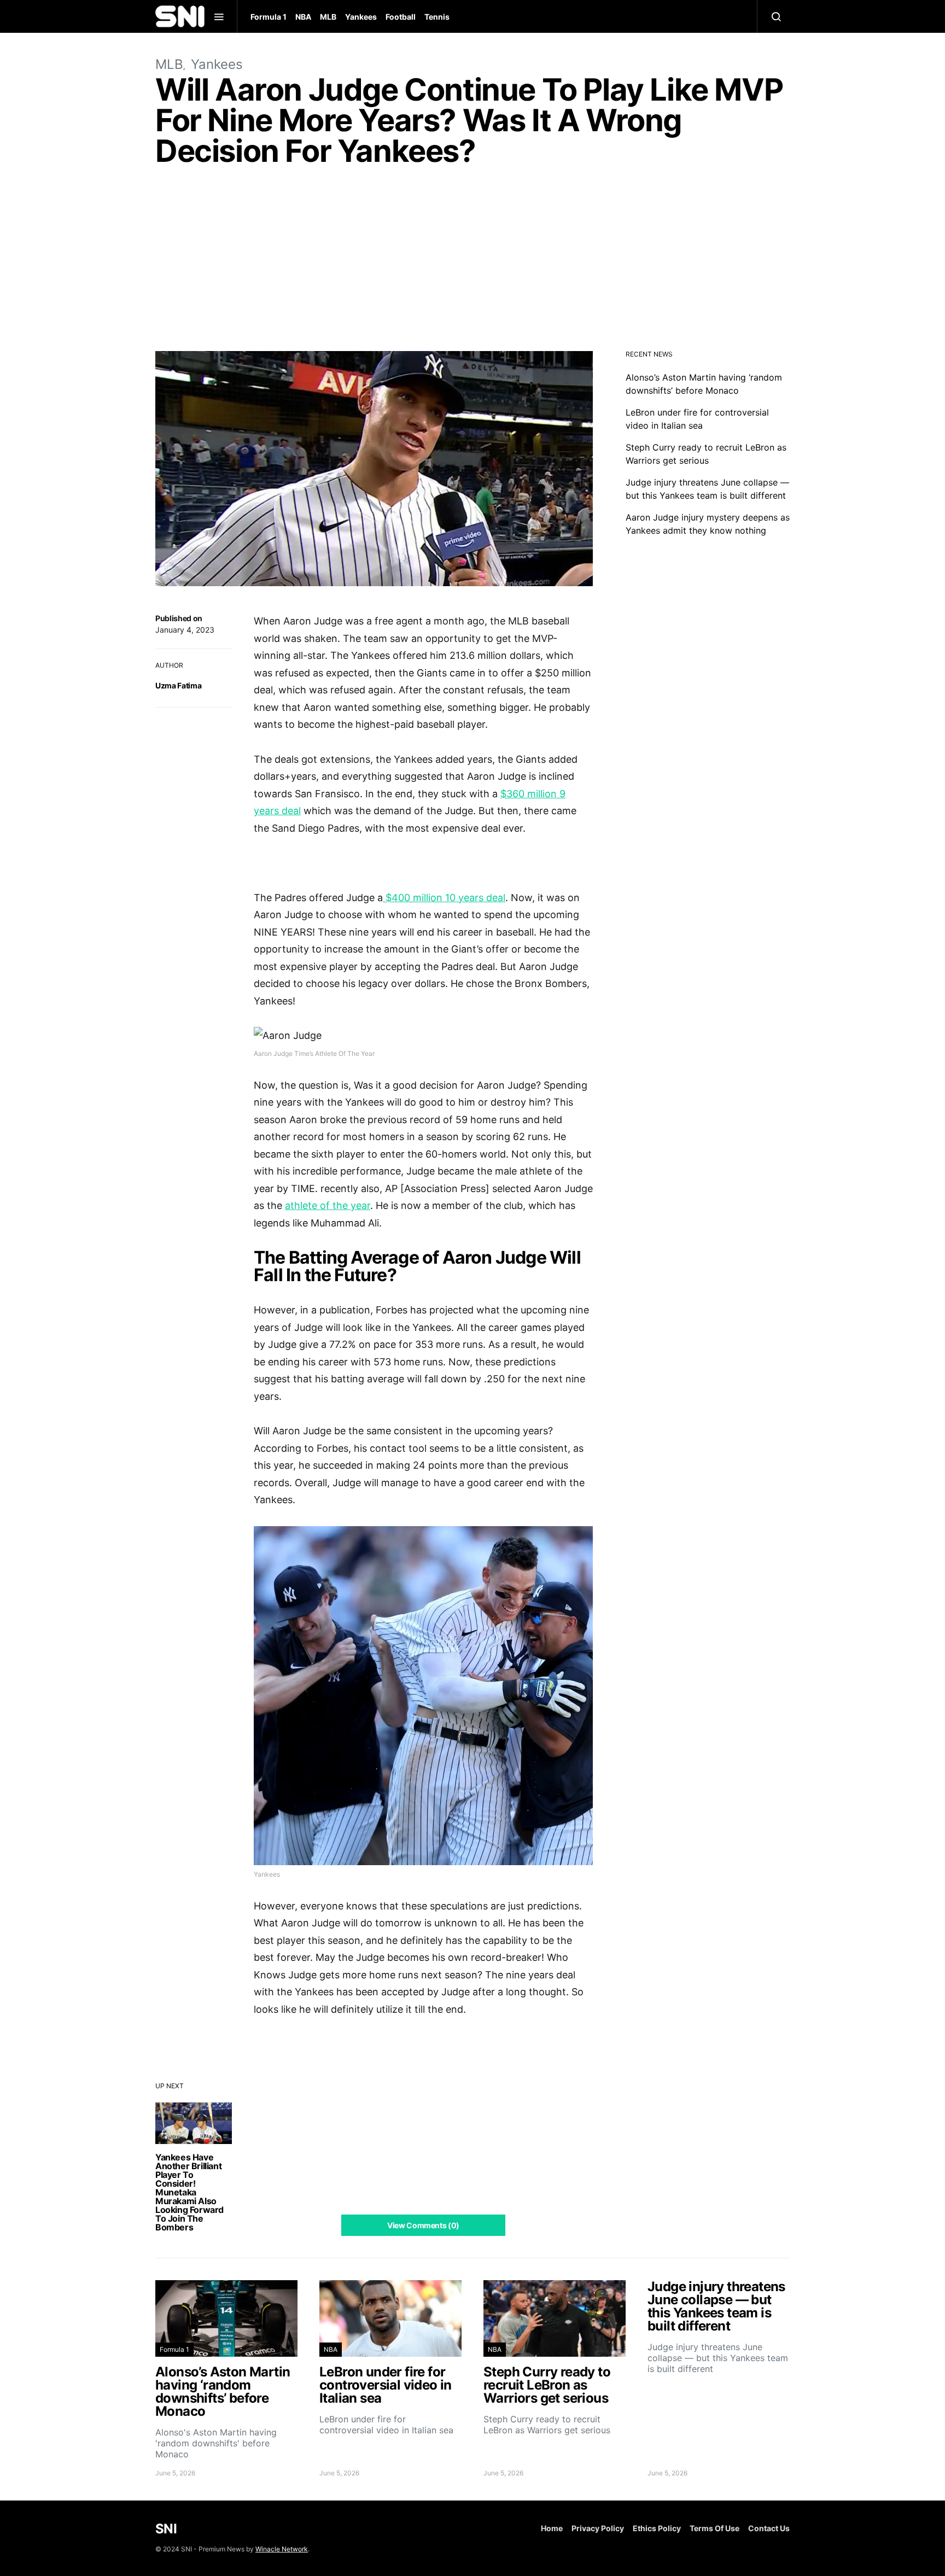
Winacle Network (282, 2549)
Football (401, 17)
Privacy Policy (598, 2528)
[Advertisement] (472, 261)
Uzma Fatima (178, 685)
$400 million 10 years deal (444, 898)
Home (552, 2528)
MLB (328, 17)
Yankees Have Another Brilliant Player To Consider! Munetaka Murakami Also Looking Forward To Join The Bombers (189, 2192)
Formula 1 (269, 17)
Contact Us (769, 2528)
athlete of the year (328, 1205)
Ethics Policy (657, 2528)
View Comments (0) (423, 2225)
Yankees (361, 17)
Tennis (437, 17)
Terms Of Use (714, 2528)
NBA (303, 17)
